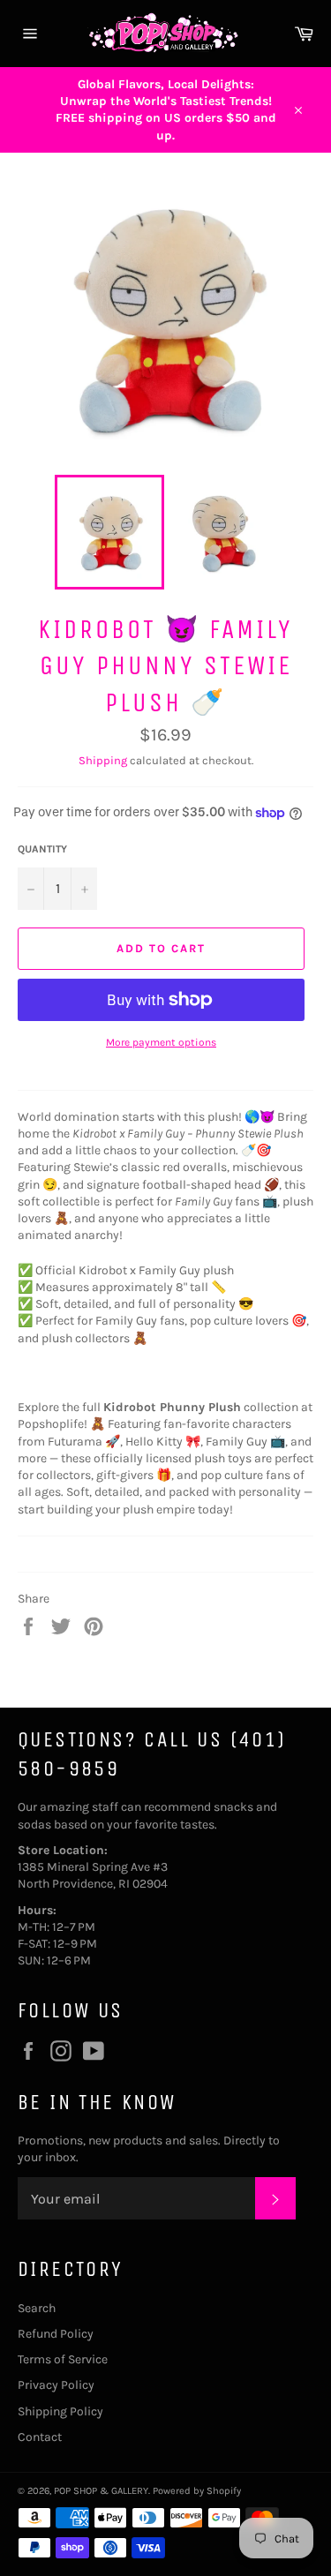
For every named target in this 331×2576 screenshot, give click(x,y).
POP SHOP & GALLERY (101, 2491)
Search (37, 2308)
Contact (40, 2437)
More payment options (161, 1042)
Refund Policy (56, 2334)
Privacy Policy (56, 2385)
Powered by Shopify (197, 2491)
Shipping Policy (60, 2411)
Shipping (103, 760)
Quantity (42, 849)
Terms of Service (63, 2359)
